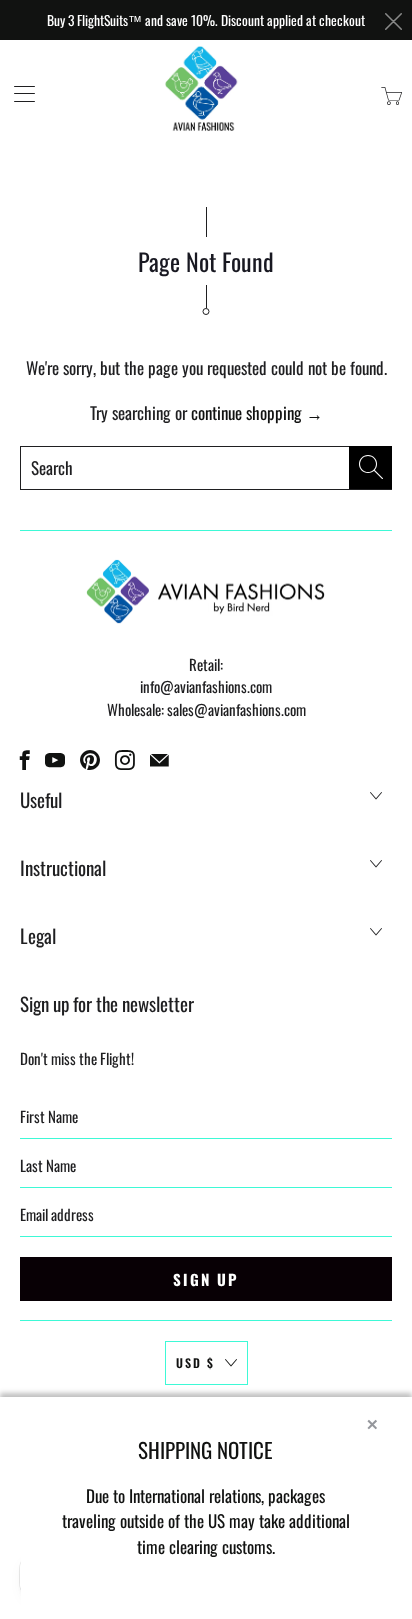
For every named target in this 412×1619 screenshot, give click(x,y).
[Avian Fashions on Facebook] (25, 760)
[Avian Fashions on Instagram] (125, 760)
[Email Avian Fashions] (159, 760)
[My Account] (17, 93)
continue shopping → (257, 412)
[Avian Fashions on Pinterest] (90, 760)
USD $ (195, 1362)
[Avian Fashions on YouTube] (55, 760)
